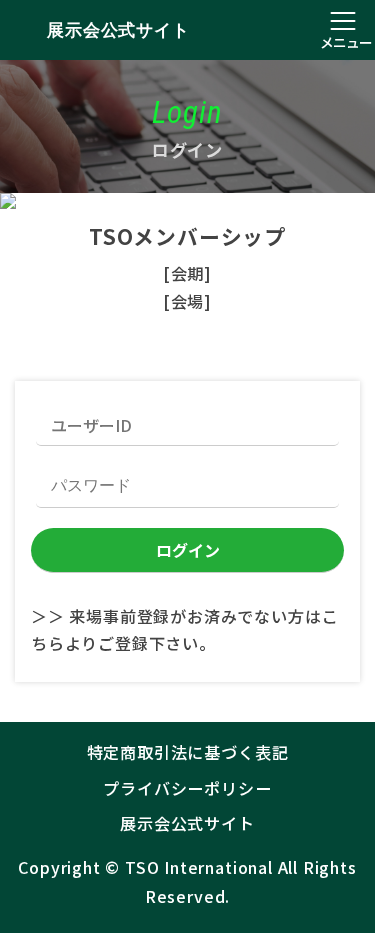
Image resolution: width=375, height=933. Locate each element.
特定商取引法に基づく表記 (188, 752)
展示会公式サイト (118, 30)
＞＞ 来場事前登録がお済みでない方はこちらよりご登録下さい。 (184, 629)
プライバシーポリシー (187, 788)
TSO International (199, 867)
